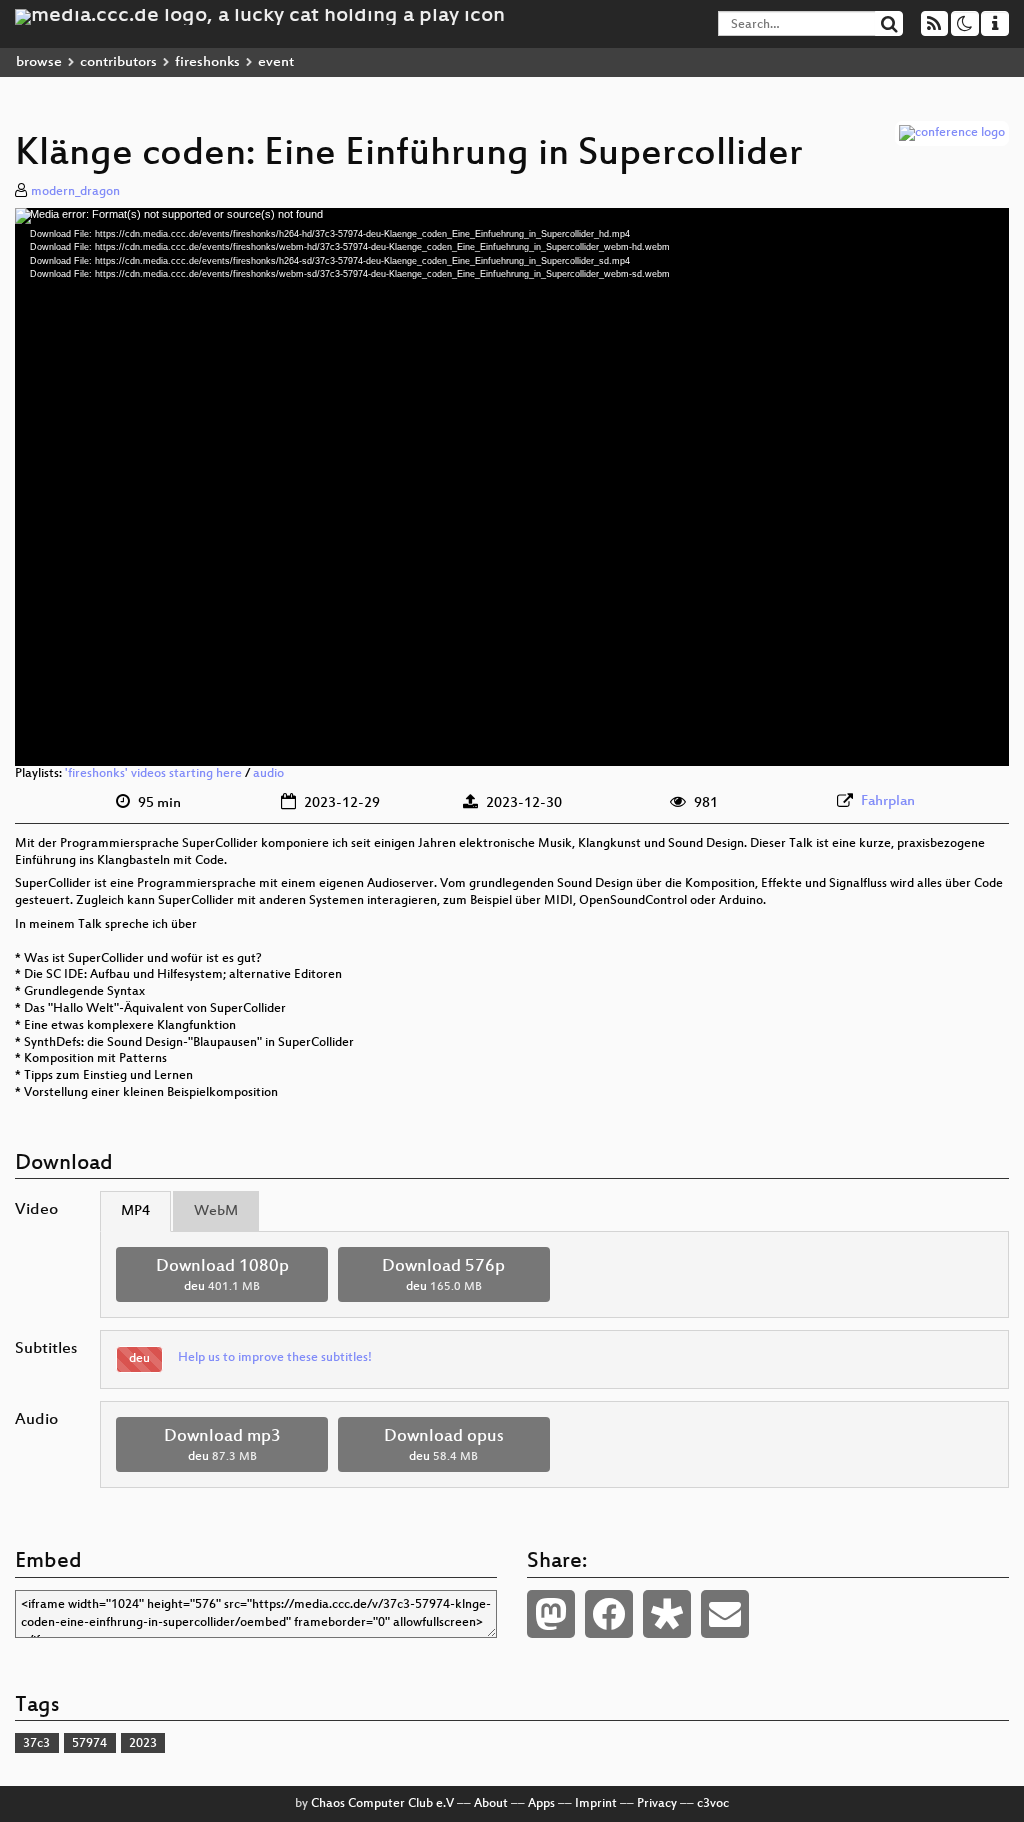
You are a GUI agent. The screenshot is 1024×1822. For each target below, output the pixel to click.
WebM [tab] (216, 1211)
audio (268, 774)
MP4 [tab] (135, 1211)
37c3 (36, 1744)
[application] (512, 487)
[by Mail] (725, 1614)
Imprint (596, 1804)
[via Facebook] (609, 1614)
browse (39, 62)
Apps (541, 1804)
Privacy (657, 1804)
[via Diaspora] (667, 1614)
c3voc (713, 1804)
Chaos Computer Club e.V (382, 1804)
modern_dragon (75, 192)
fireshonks (207, 62)
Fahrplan (888, 801)
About (491, 1804)
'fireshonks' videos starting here (153, 774)
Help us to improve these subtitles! (275, 1358)
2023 (143, 1744)
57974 (89, 1744)
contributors (118, 62)
